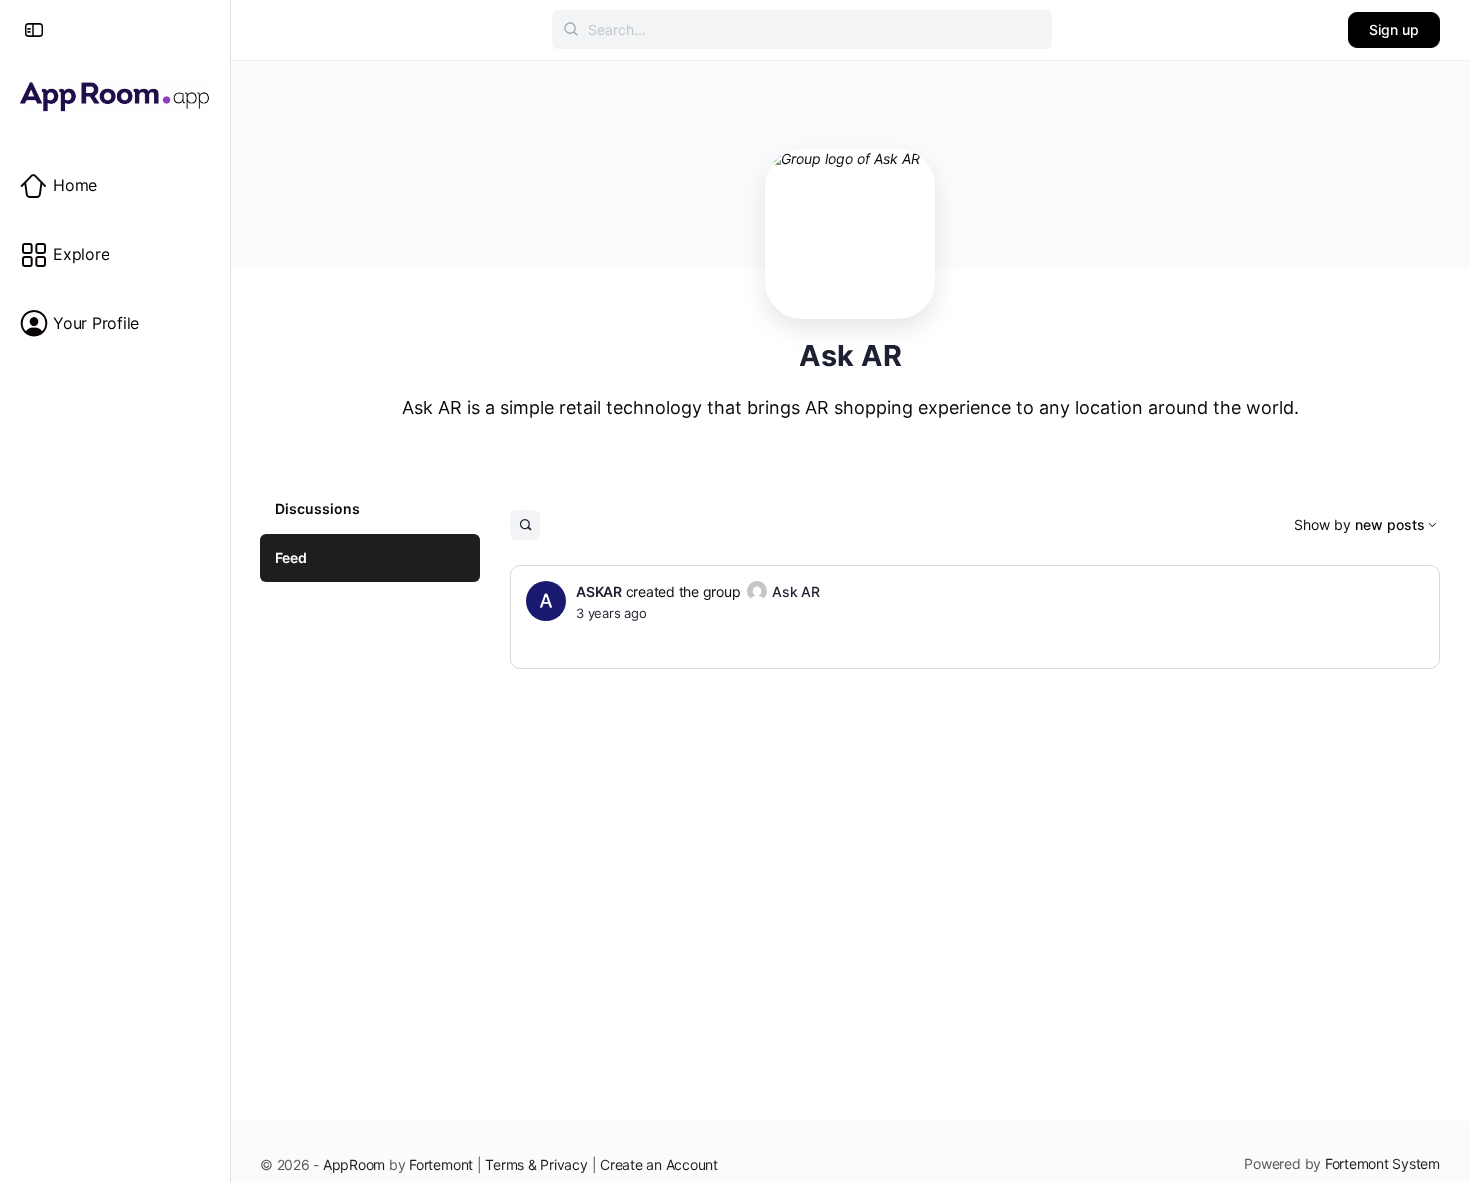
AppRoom (354, 1164)
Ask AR (796, 591)
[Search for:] (802, 29)
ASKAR (599, 591)
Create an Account (659, 1164)
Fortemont (441, 1164)
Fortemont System (1382, 1163)
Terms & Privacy (536, 1164)
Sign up (1394, 29)
